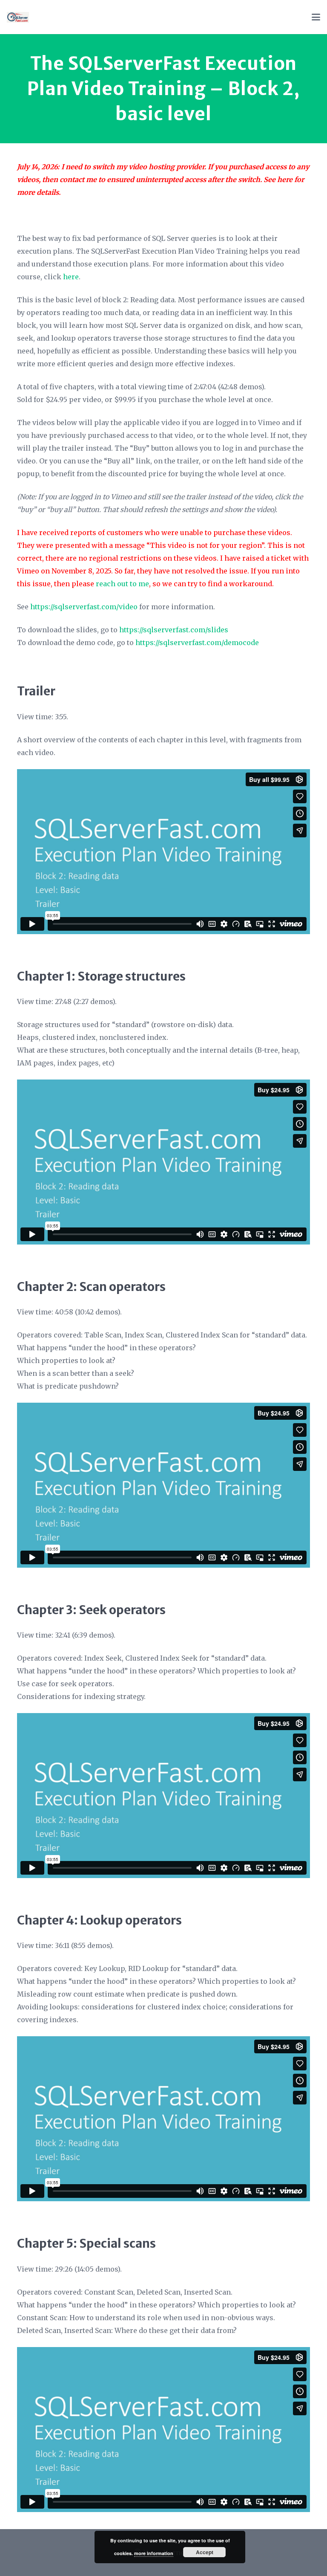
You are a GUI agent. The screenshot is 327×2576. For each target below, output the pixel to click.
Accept (205, 2552)
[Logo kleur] (18, 17)
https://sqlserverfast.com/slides (174, 630)
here (285, 179)
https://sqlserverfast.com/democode (197, 643)
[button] (316, 17)
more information (154, 2553)
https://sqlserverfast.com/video (84, 607)
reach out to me (122, 584)
